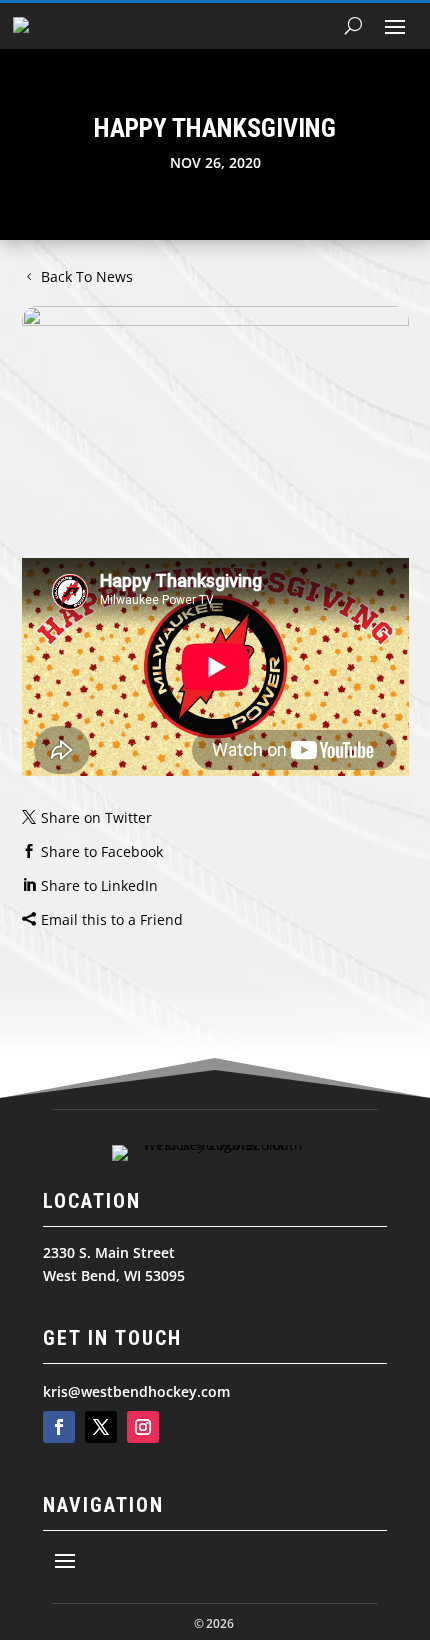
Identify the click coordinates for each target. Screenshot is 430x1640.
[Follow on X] (101, 1427)
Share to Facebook (102, 851)
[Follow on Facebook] (59, 1427)
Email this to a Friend (112, 919)
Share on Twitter (96, 817)
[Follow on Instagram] (143, 1427)
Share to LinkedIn (99, 885)
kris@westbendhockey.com (136, 1391)
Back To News (87, 276)
